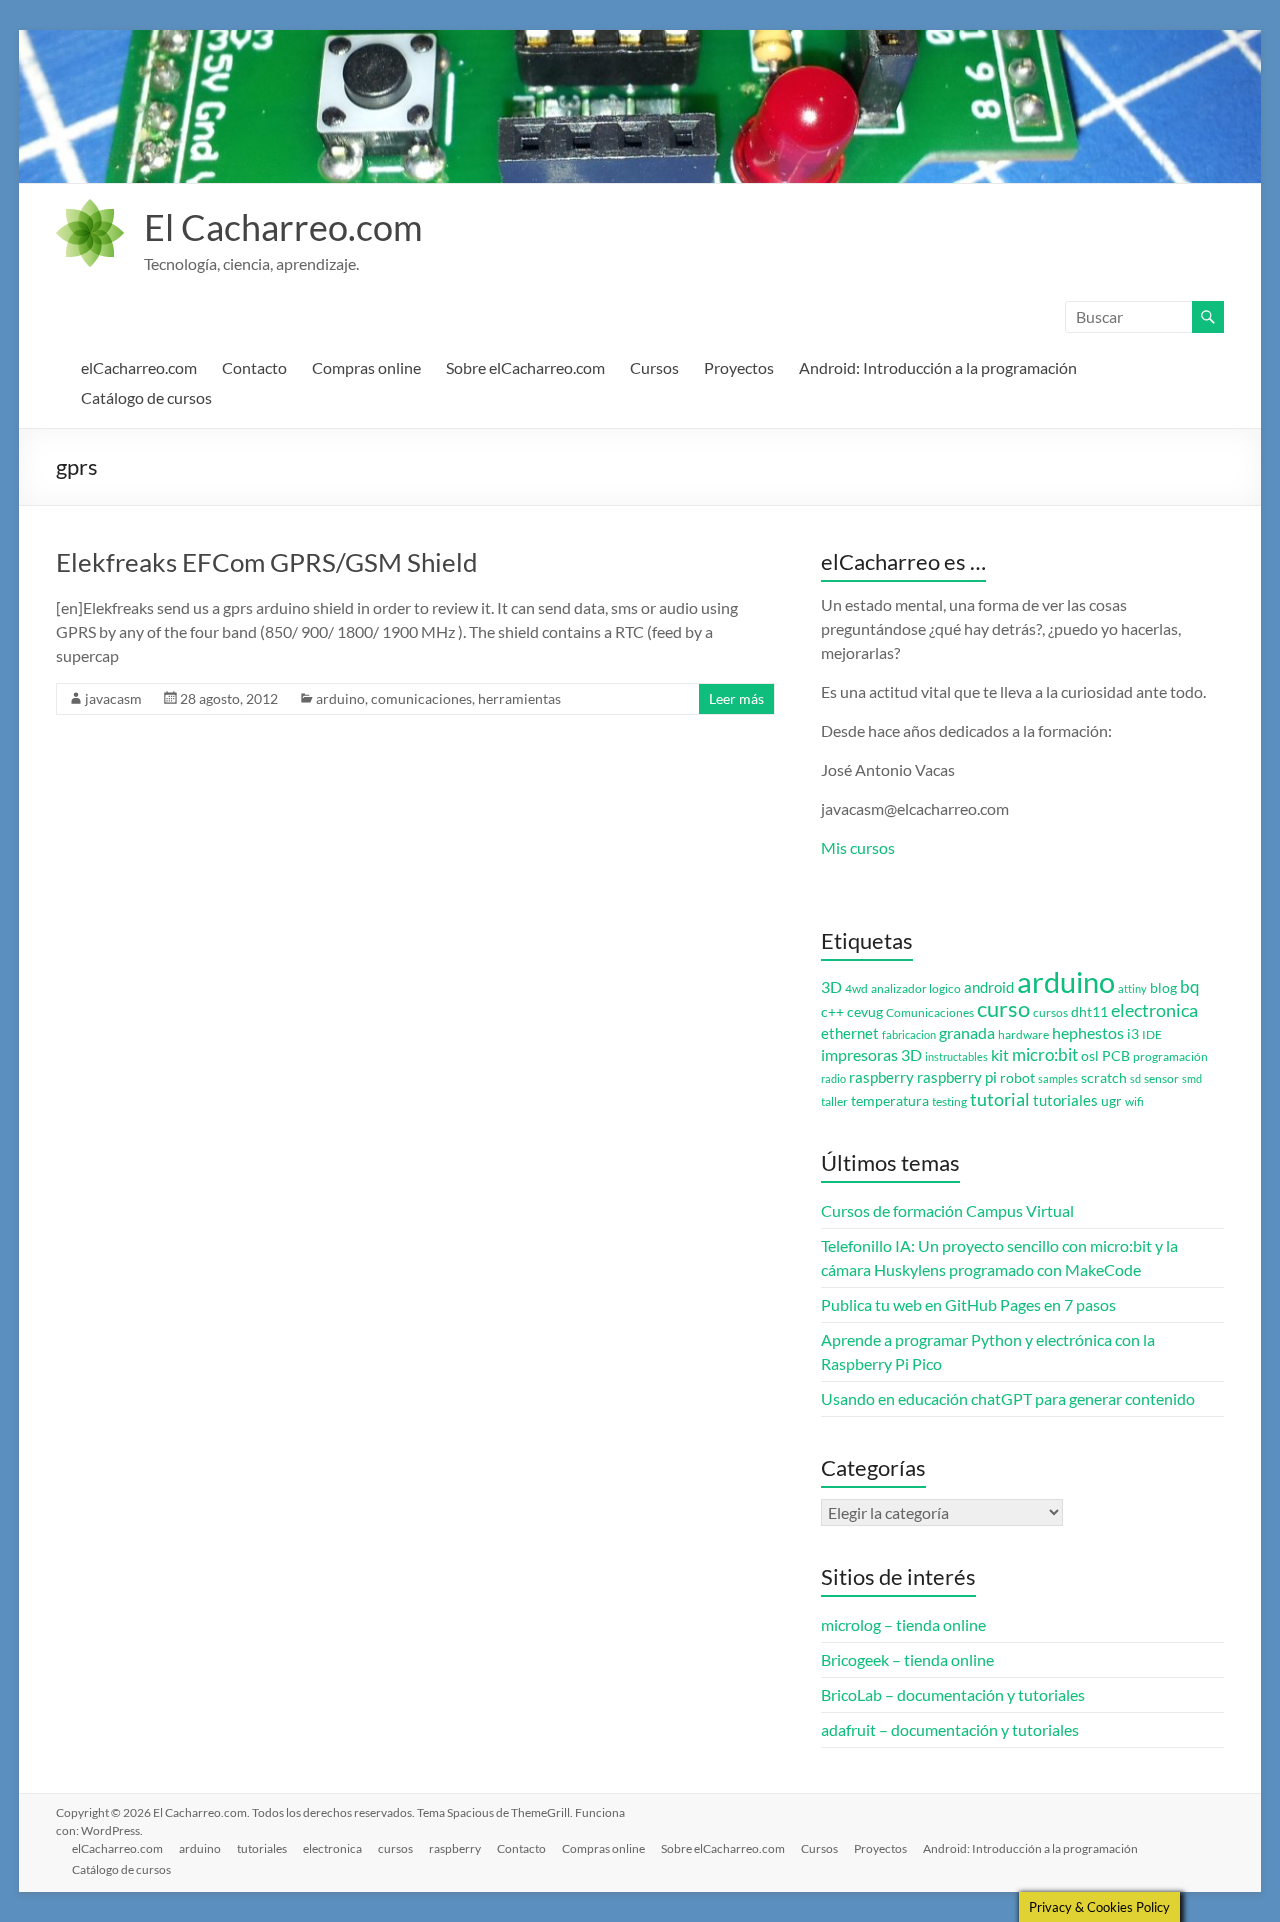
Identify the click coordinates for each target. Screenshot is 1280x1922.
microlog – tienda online (903, 1624)
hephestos (1088, 1032)
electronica (1154, 1010)
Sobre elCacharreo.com (525, 367)
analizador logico (916, 988)
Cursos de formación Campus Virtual (947, 1210)
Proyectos (739, 367)
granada (967, 1032)
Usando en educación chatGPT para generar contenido (1008, 1398)
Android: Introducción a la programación (938, 367)
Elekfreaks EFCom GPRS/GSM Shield (267, 562)
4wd (856, 988)
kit (1000, 1055)
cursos (1050, 1012)
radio (833, 1078)
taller (834, 1101)
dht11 (1089, 1012)
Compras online (366, 367)
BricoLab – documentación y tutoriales (953, 1694)
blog (1163, 988)
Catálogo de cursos (146, 397)
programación (1170, 1056)
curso (1003, 1008)
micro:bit (1045, 1054)
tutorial (1000, 1099)
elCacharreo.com (139, 367)
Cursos (654, 367)
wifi (1134, 1101)
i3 (1133, 1034)
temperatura (890, 1101)
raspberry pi (957, 1077)
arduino (340, 698)
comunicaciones (421, 698)
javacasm (113, 698)
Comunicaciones (930, 1012)
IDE (1152, 1034)
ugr (1111, 1101)
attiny (1132, 988)
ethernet (850, 1033)
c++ (832, 1012)
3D (831, 987)
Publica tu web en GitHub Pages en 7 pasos (968, 1304)
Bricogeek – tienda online (907, 1659)
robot (1017, 1078)
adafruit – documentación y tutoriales (950, 1729)
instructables (956, 1056)
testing (949, 1101)
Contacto (254, 367)
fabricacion (909, 1034)
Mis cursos (858, 847)
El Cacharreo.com (283, 227)
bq (1190, 986)
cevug (865, 1012)
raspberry (881, 1077)
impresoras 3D (871, 1055)
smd (1192, 1078)
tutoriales (1065, 1100)
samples (1058, 1078)
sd (1135, 1078)
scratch (1104, 1078)
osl (1090, 1056)
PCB (1116, 1056)
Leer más (736, 698)
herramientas (519, 698)
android (989, 987)
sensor (1161, 1078)
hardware (1023, 1034)
